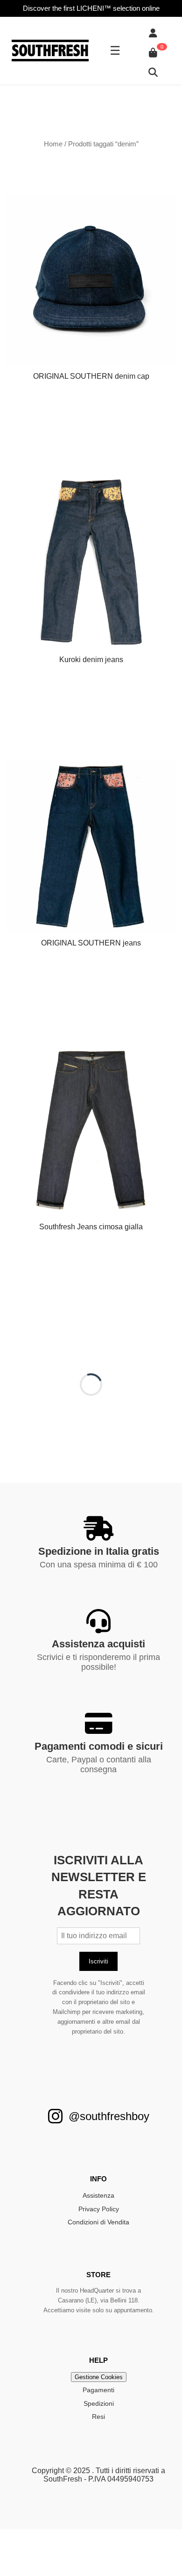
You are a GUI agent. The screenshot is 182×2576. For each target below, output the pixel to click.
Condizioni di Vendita (98, 2222)
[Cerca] (153, 72)
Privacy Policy (99, 2209)
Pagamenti (98, 2390)
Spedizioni (99, 2403)
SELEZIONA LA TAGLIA (91, 718)
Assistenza (98, 2195)
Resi (98, 2417)
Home (53, 144)
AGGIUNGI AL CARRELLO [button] (91, 434)
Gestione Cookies (99, 2377)
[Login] (153, 33)
